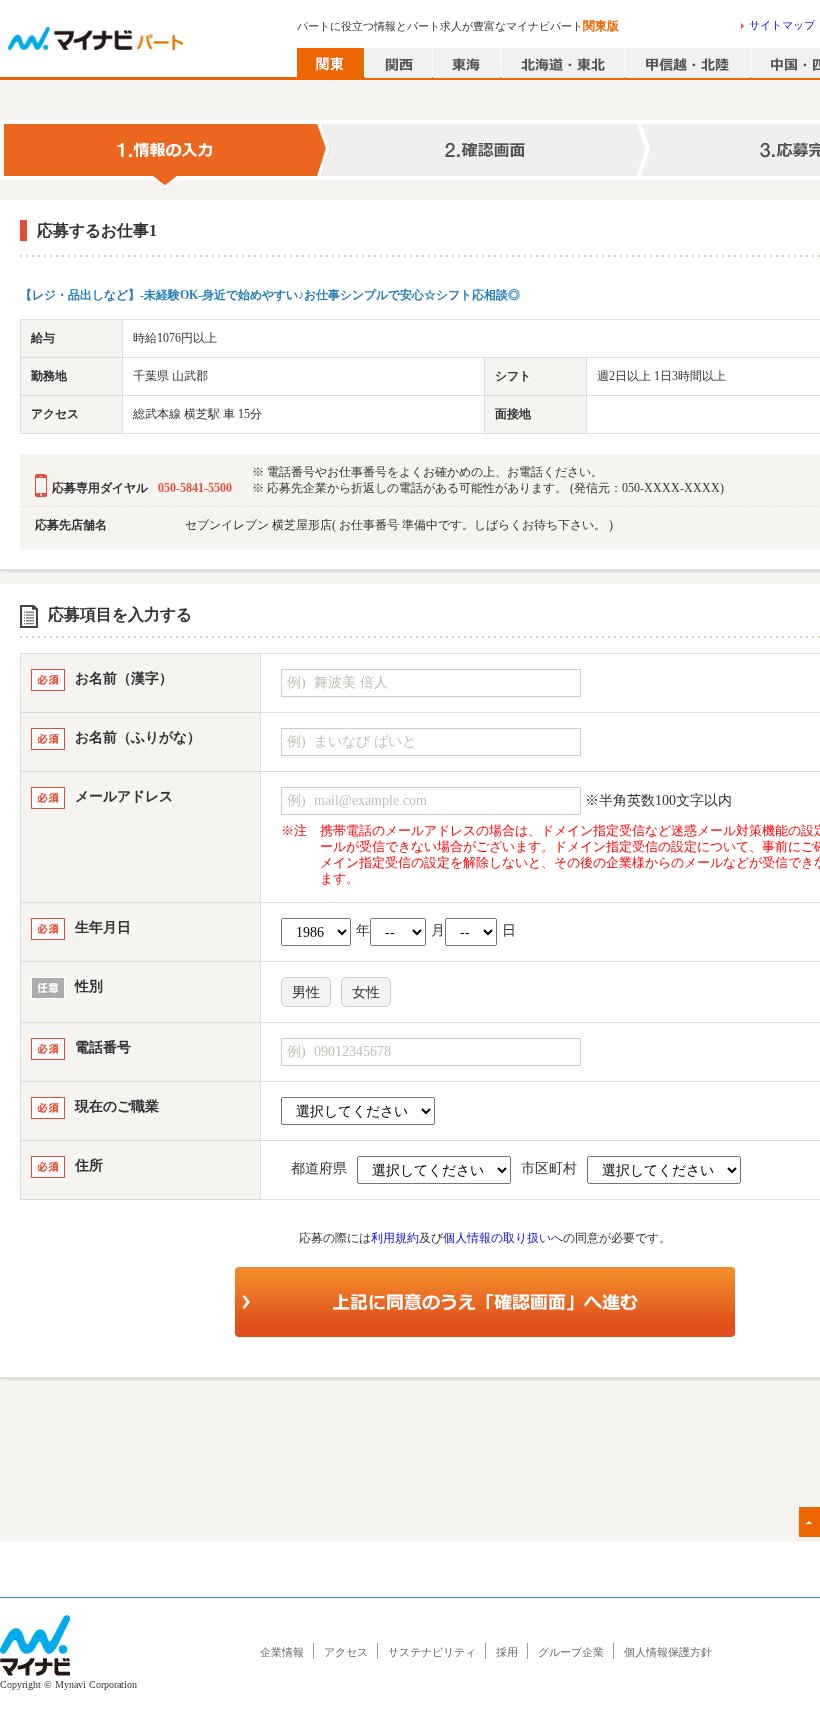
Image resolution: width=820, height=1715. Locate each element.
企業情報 (282, 1652)
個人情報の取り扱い (497, 1238)
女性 (366, 992)
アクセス (346, 1652)
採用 (507, 1652)
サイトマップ (782, 25)
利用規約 (395, 1238)
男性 (306, 992)
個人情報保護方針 (668, 1652)
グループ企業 (571, 1652)
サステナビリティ (432, 1652)
